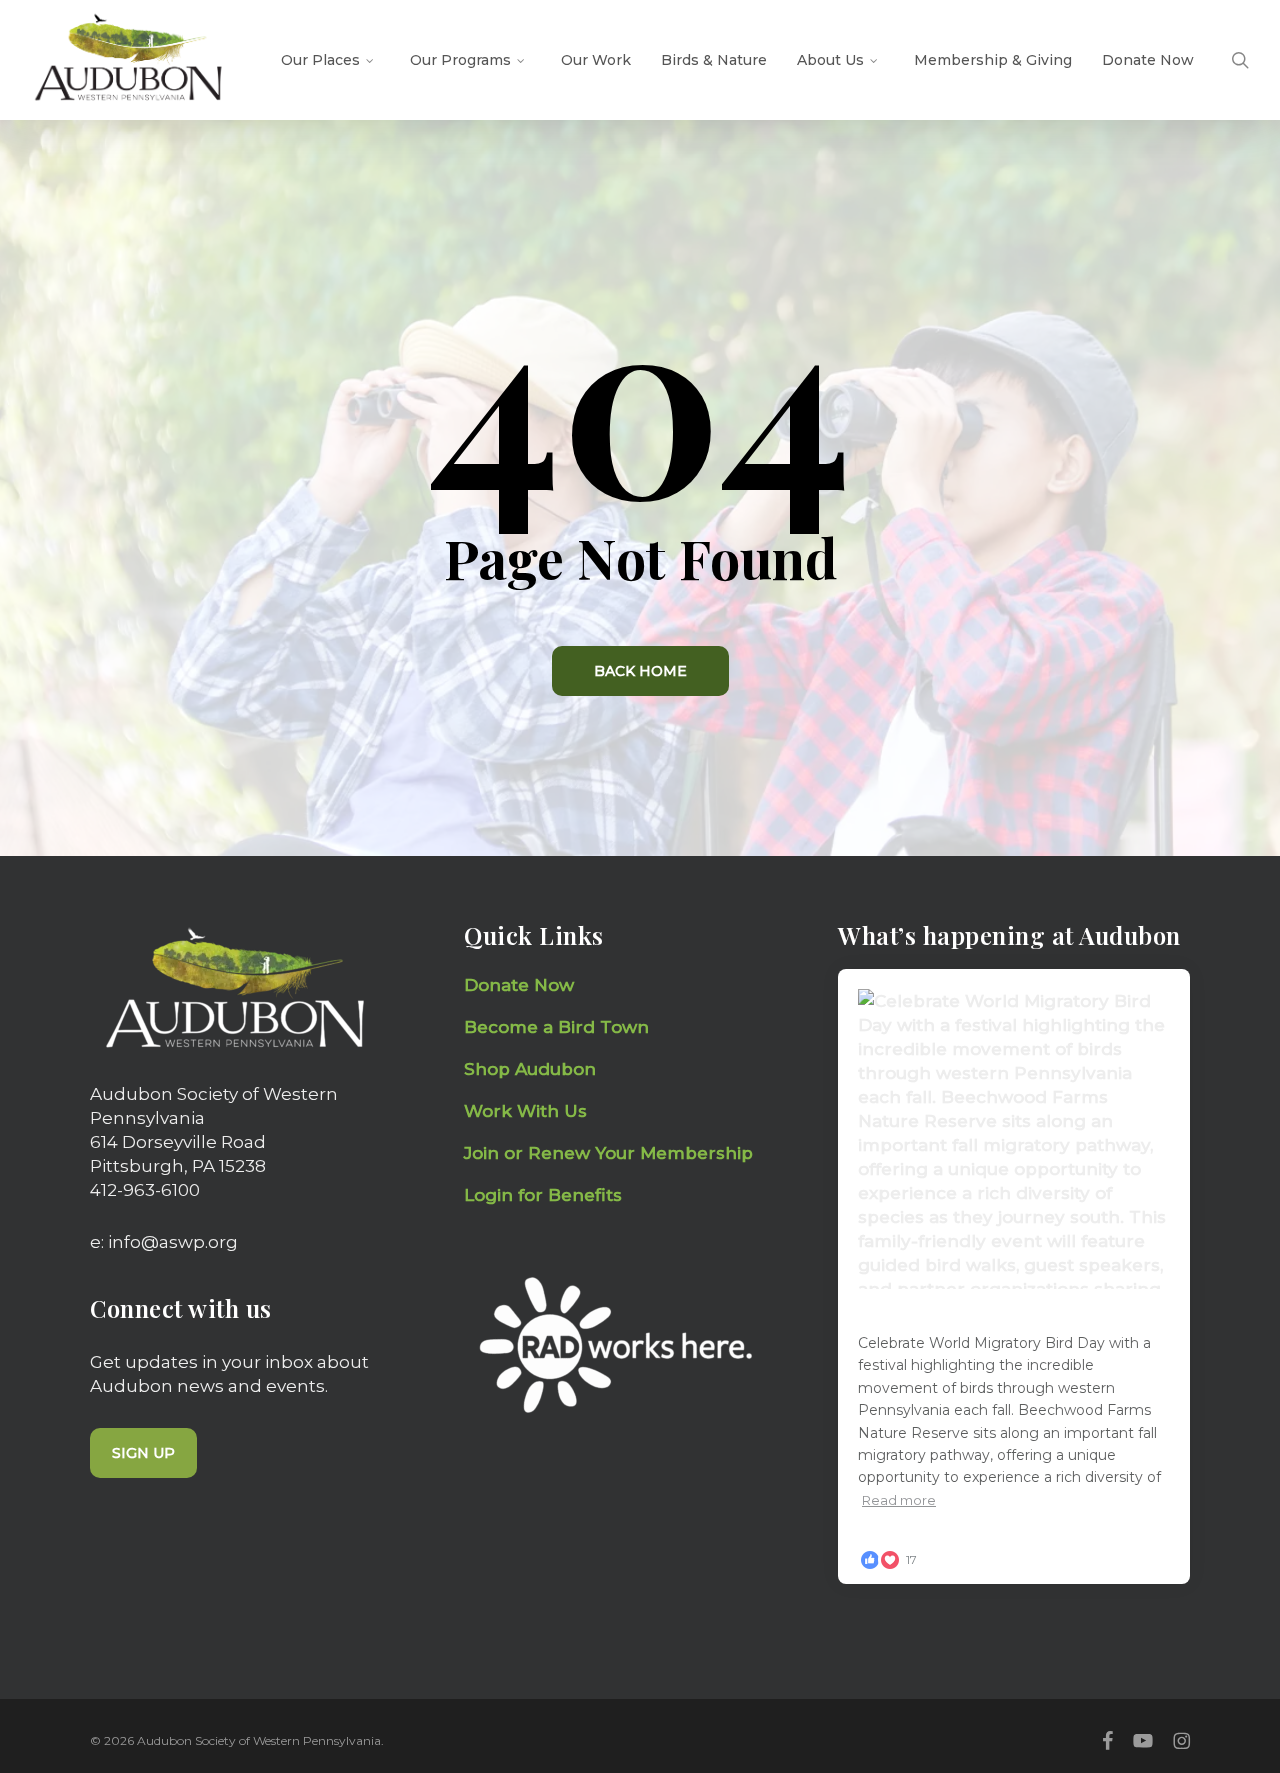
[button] (143, 1453)
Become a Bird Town (559, 1027)
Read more (899, 1500)
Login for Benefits (543, 1195)
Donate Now (519, 985)
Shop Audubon (530, 1069)
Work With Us (525, 1111)
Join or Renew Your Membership (608, 1153)
